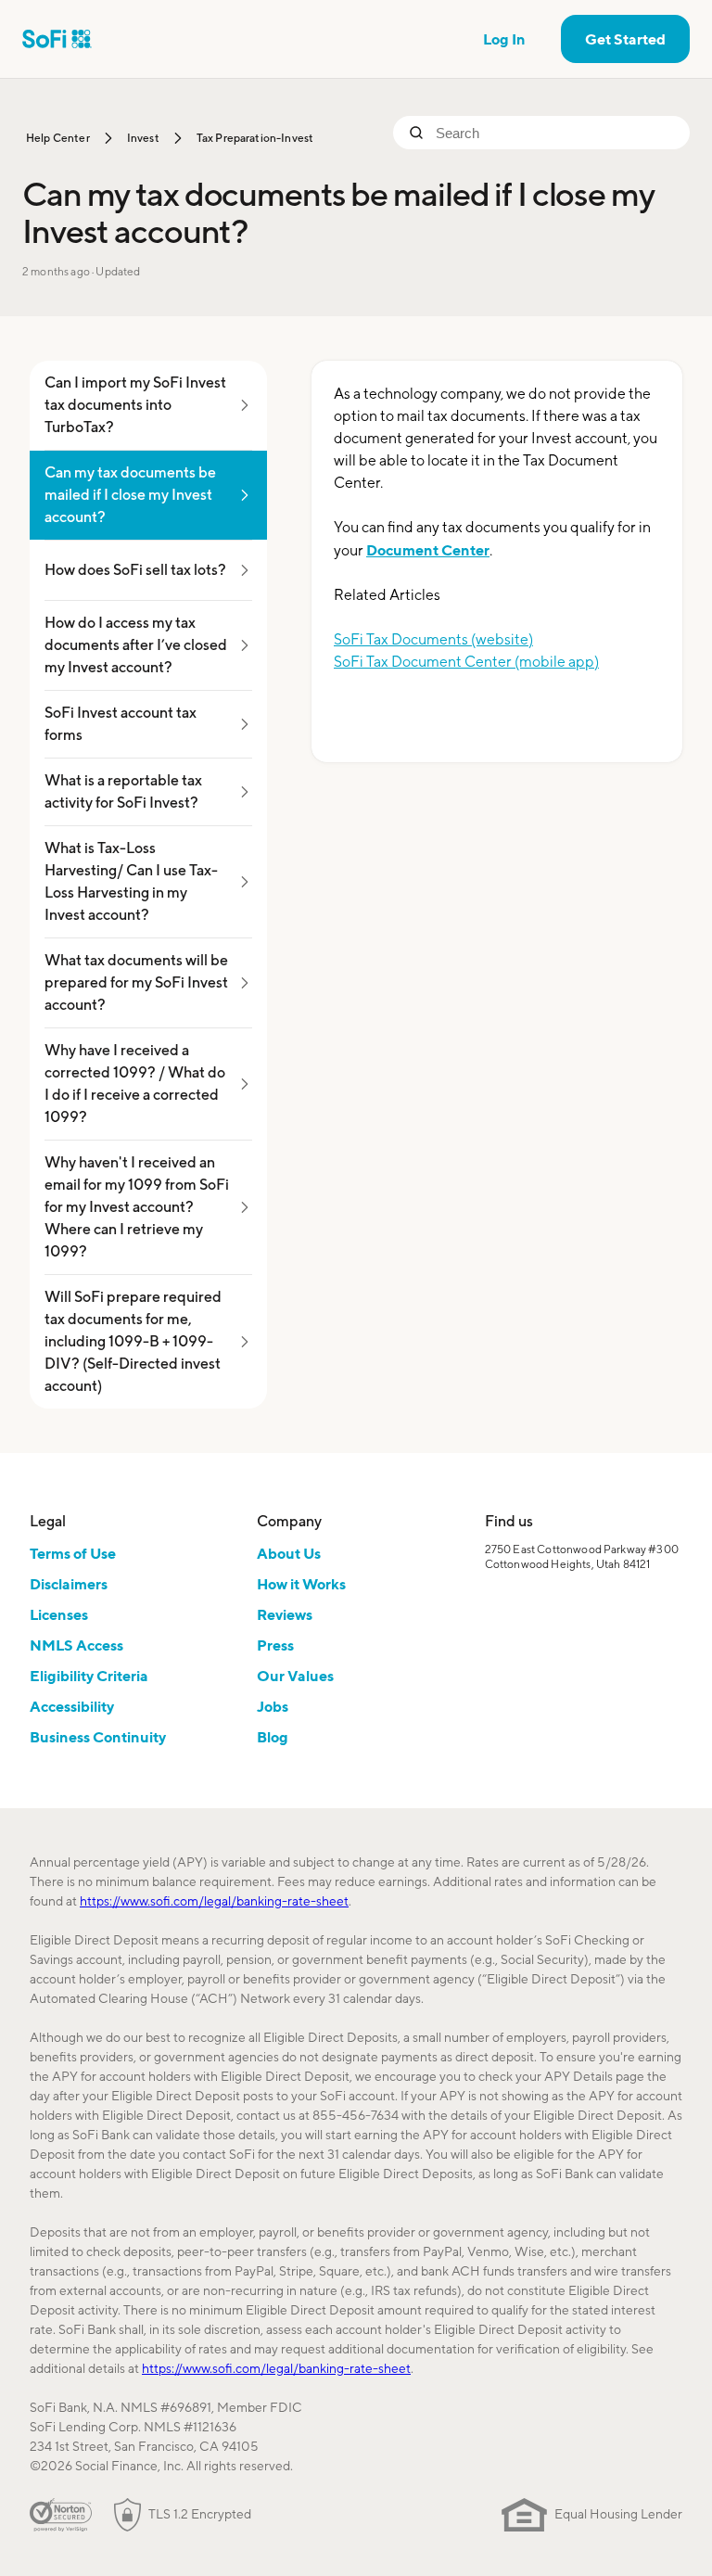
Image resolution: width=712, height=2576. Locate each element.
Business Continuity (98, 1737)
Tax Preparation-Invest (255, 138)
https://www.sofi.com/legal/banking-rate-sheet (214, 1901)
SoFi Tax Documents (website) (433, 639)
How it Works (301, 1584)
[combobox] (555, 133)
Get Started (625, 39)
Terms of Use (73, 1553)
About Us (289, 1553)
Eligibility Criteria (89, 1676)
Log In (504, 39)
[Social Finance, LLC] (57, 39)
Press (275, 1645)
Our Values (295, 1676)
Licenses (59, 1614)
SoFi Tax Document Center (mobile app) (466, 662)
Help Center (58, 138)
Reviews (285, 1614)
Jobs (273, 1706)
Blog (273, 1737)
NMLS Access (76, 1645)
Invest (143, 138)
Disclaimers (69, 1584)
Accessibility (72, 1706)
